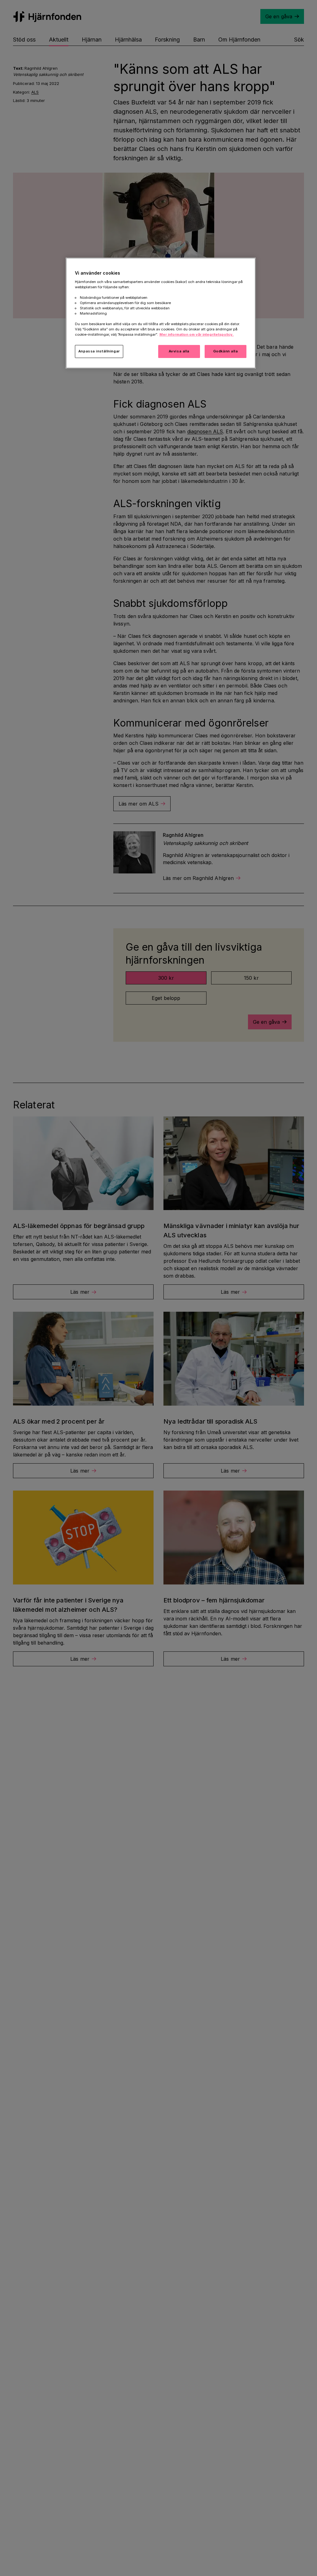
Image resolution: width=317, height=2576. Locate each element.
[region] (161, 313)
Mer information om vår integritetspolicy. (197, 334)
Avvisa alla (179, 351)
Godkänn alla (226, 351)
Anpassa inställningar (99, 351)
